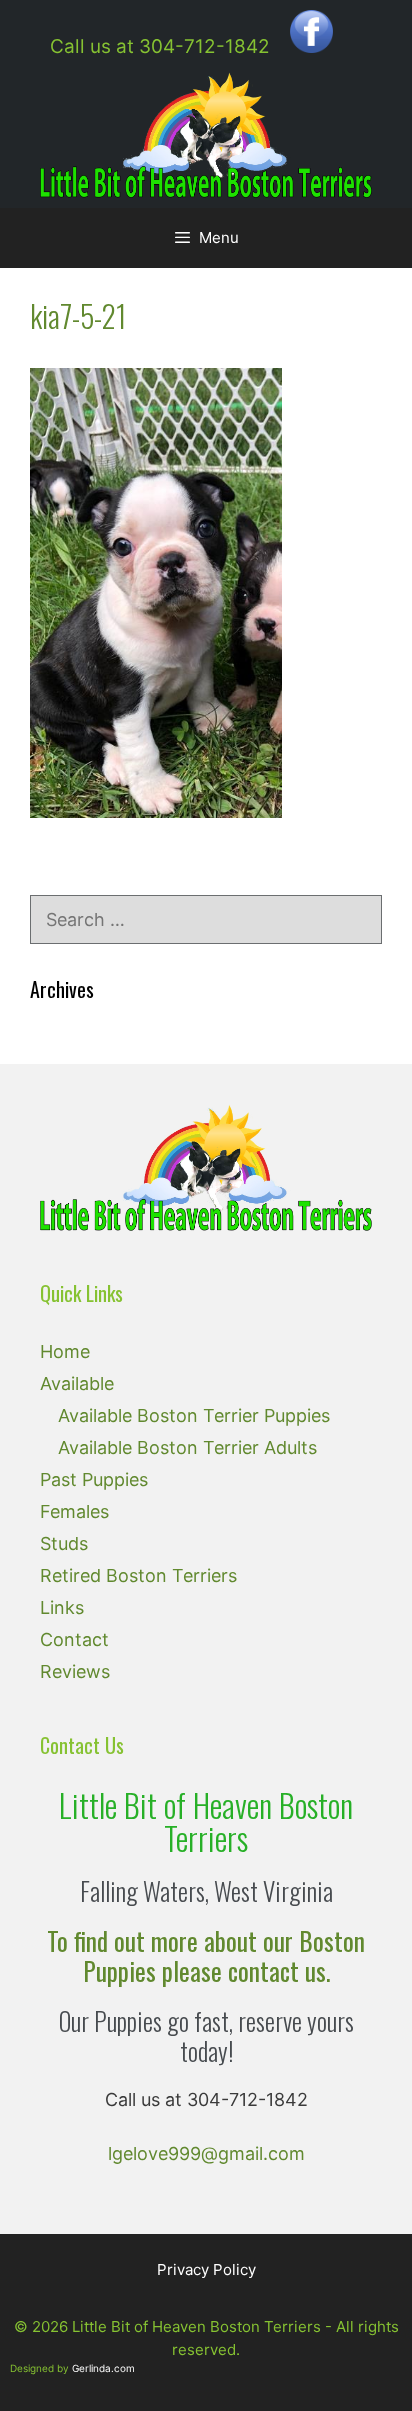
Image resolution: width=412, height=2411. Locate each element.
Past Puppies (94, 1479)
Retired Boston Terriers (138, 1575)
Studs (64, 1543)
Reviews (75, 1671)
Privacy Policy (206, 2269)
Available (77, 1383)
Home (65, 1351)
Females (74, 1511)
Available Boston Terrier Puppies (194, 1415)
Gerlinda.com (103, 2368)
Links (62, 1607)
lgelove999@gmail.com (206, 2153)
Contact (74, 1639)
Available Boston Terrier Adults (187, 1447)
